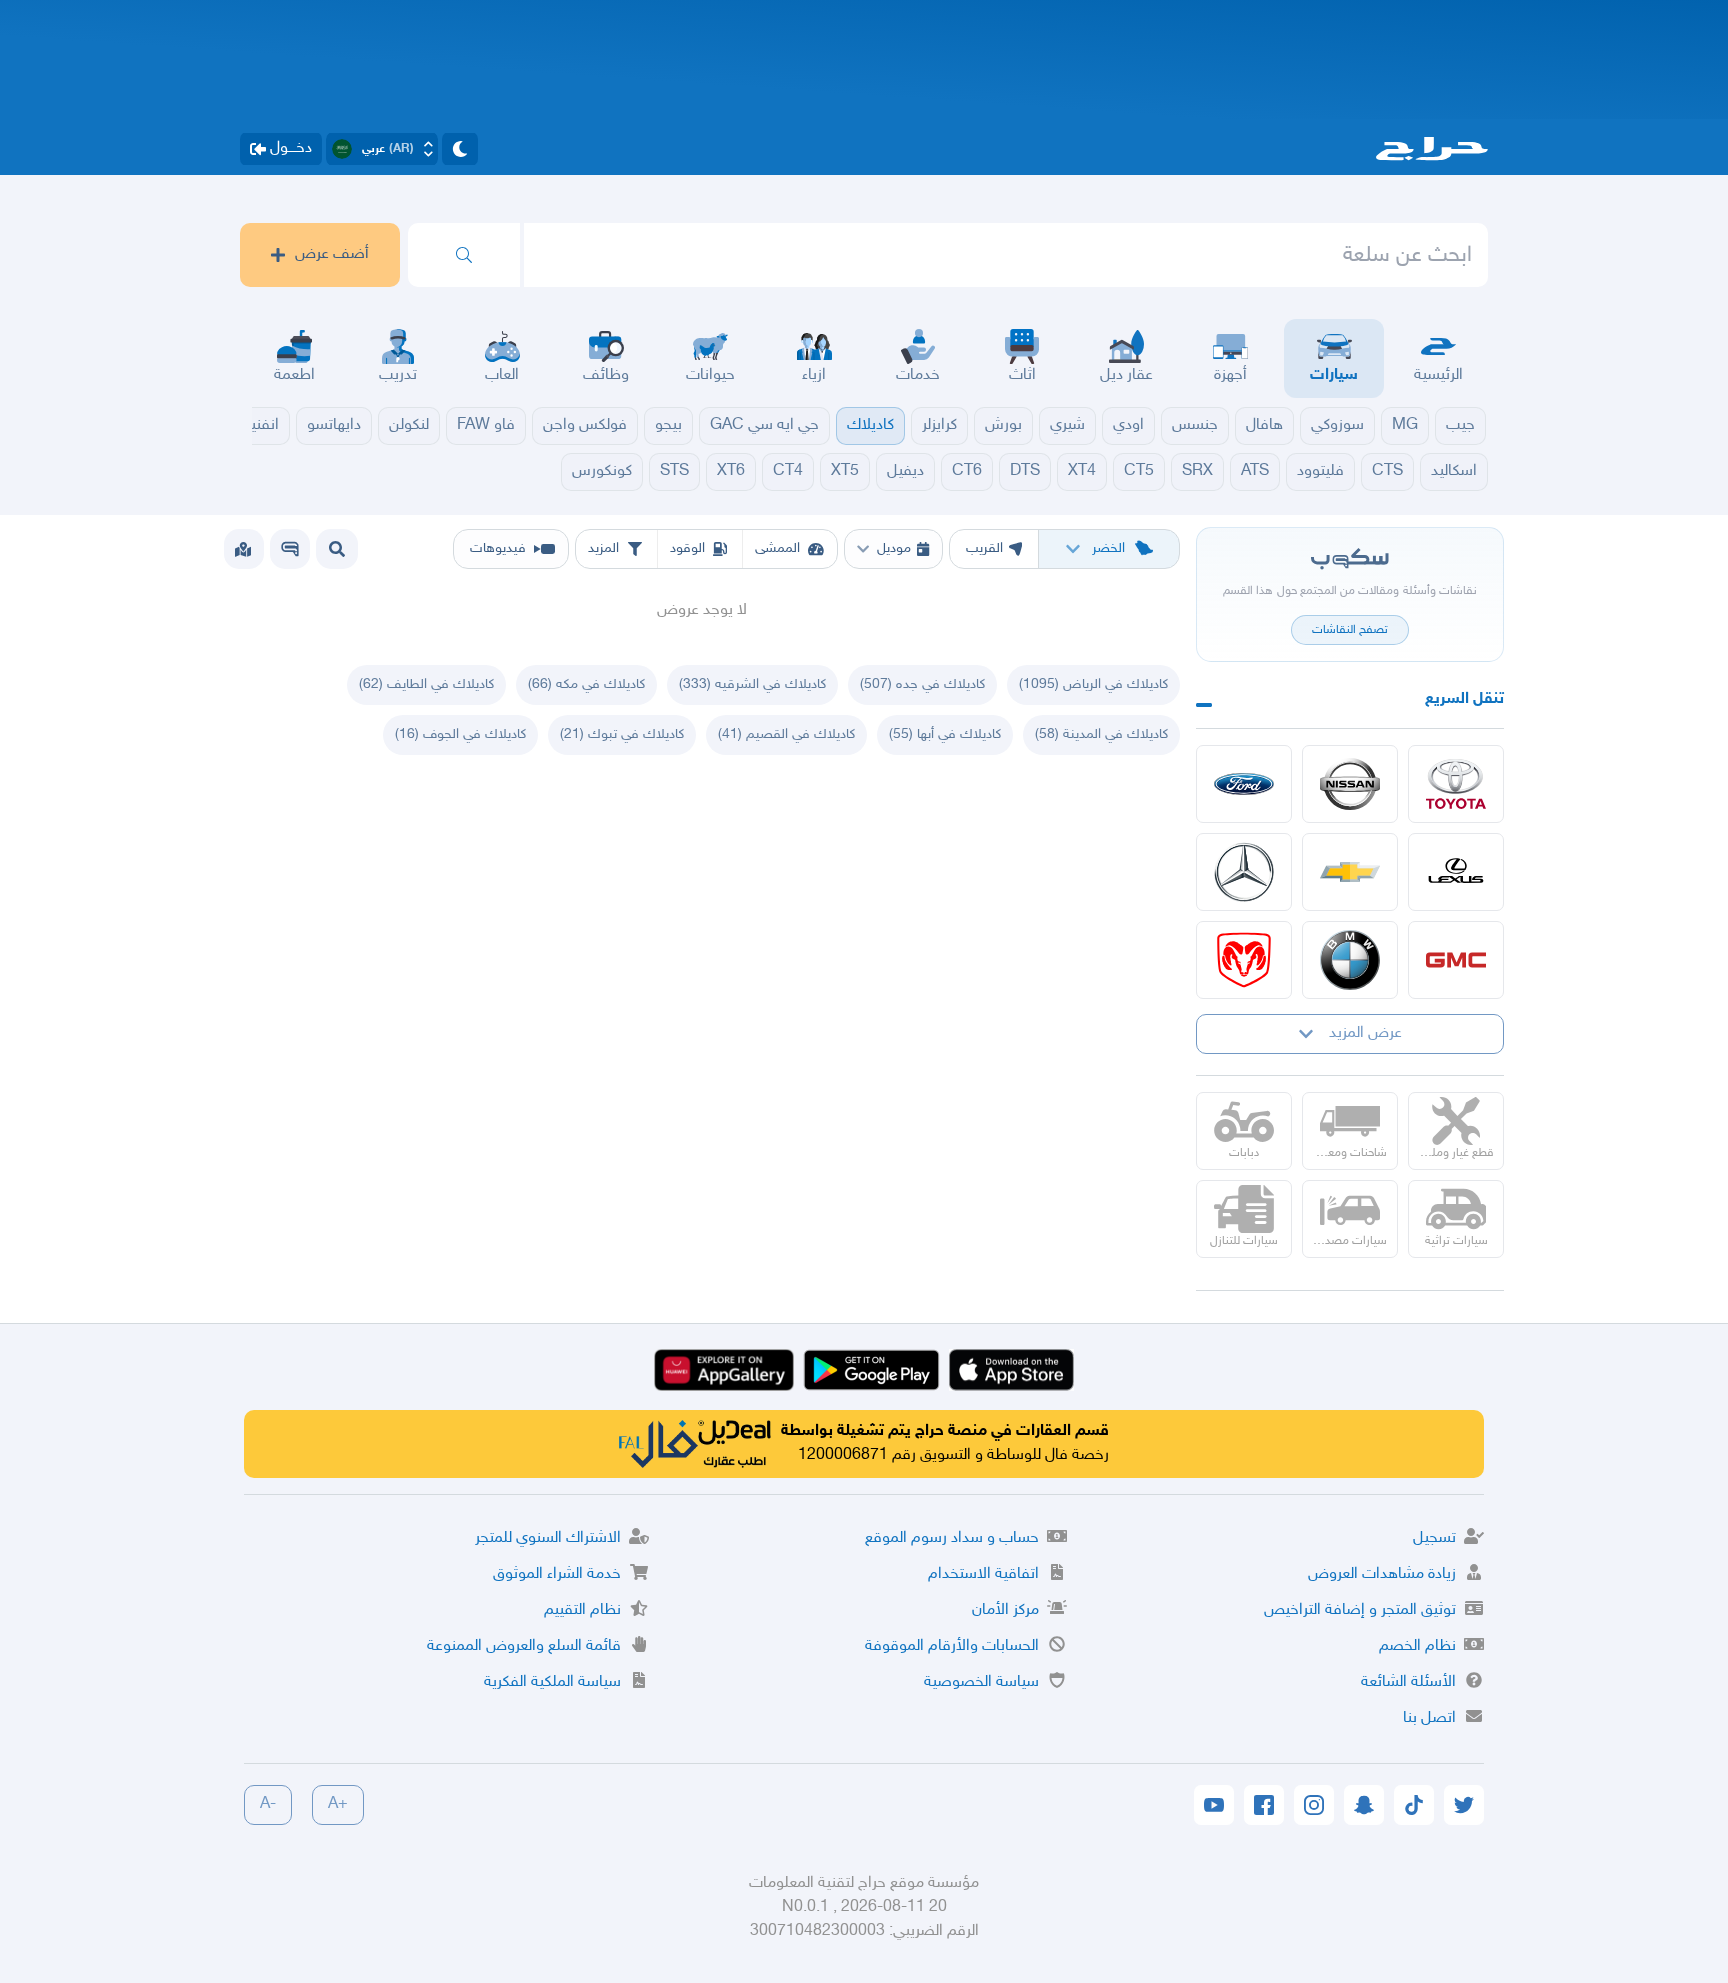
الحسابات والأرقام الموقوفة (952, 1646)
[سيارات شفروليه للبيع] (1350, 872)
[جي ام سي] (1456, 960)
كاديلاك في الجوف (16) (460, 734)
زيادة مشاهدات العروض (1382, 1574)
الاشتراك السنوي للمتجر (548, 1538)
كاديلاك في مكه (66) (586, 684)
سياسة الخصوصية (981, 1682)
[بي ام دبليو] (1350, 960)
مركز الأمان (1005, 1610)
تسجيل (1434, 1538)
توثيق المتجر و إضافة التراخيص (1360, 1610)
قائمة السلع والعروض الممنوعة (524, 1646)
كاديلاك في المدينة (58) (1101, 734)
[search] (464, 255)
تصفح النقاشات (1350, 630)
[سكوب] (290, 549)
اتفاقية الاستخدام (983, 1574)
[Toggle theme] (460, 149)
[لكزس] (1456, 872)
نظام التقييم (582, 1610)
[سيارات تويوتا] (1456, 784)
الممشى (777, 548)
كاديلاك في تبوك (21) (622, 734)
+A (338, 1804)
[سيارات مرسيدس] (1244, 872)
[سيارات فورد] (1244, 784)
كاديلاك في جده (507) (922, 684)
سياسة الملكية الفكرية (552, 1682)
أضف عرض (332, 254)
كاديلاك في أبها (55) (945, 734)
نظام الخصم (1417, 1646)
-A (268, 1804)
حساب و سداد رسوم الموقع (952, 1538)
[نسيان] (1350, 784)
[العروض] (243, 549)
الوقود (687, 548)
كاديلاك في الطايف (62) (426, 684)
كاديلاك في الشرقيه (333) (752, 684)
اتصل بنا (1429, 1718)
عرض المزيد (1365, 1033)
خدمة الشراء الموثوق (557, 1574)
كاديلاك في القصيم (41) (786, 734)
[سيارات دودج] (1244, 960)
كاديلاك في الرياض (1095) (1093, 684)
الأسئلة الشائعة (1408, 1682)
